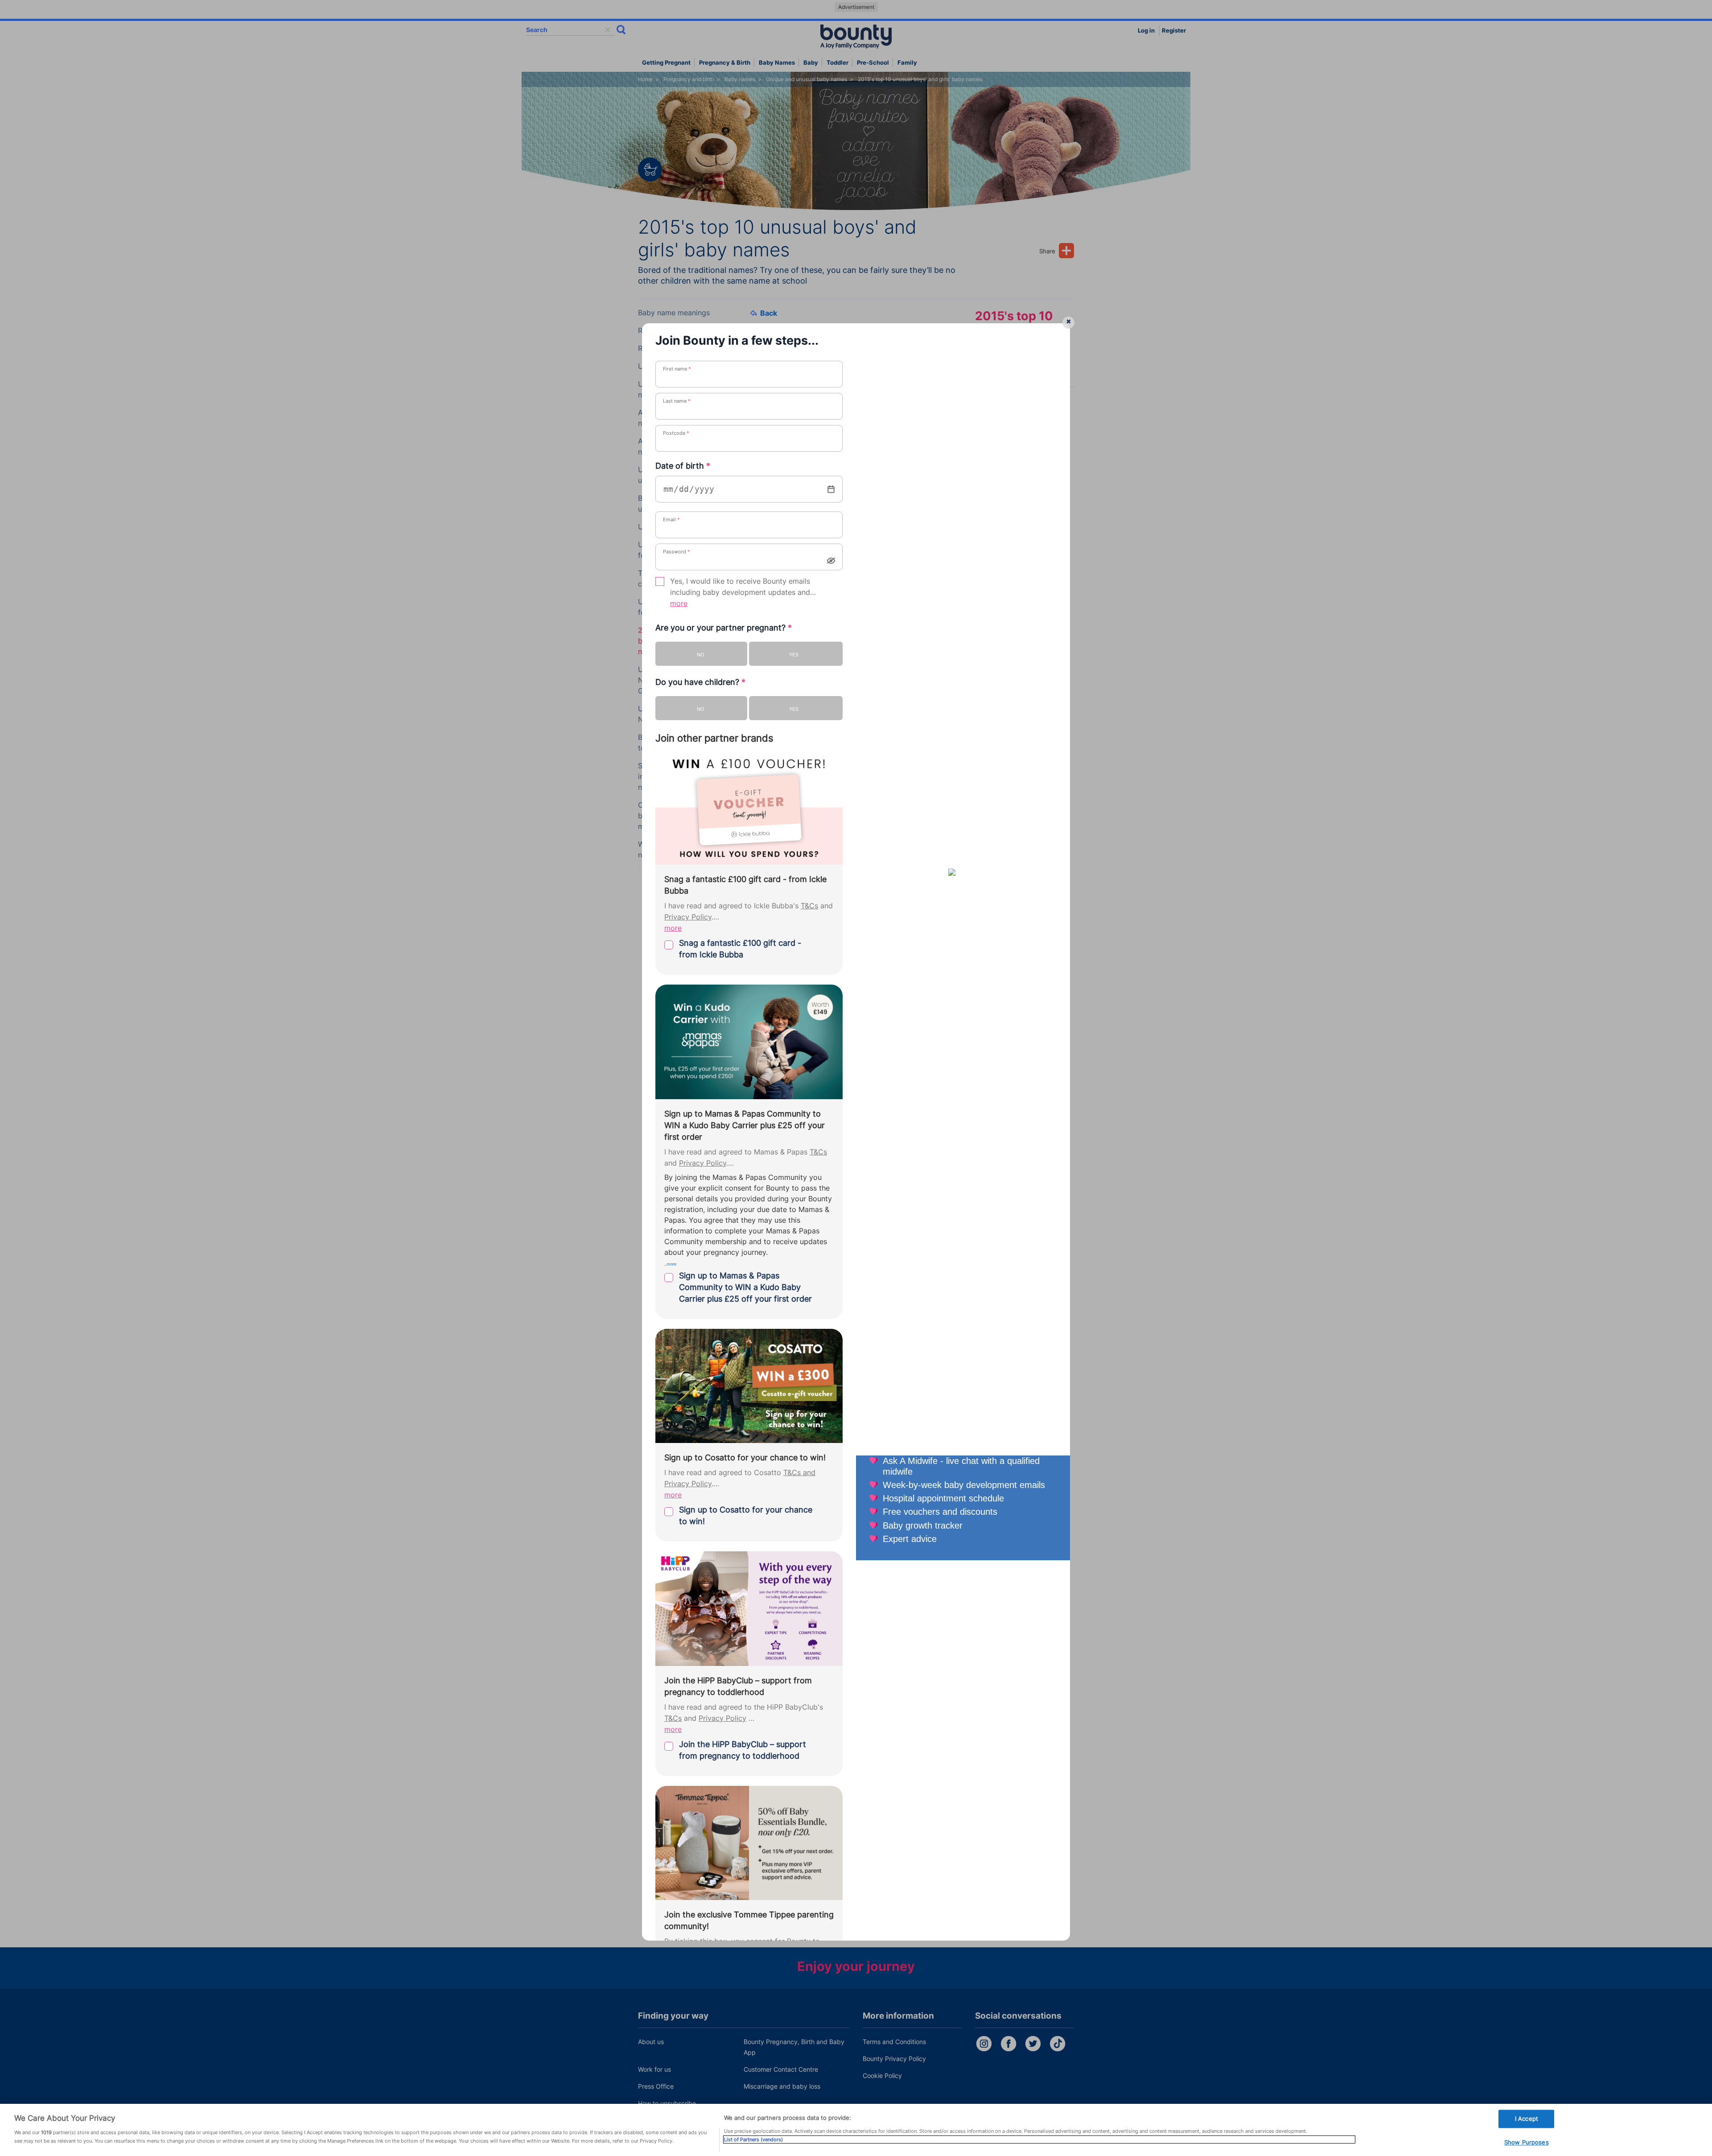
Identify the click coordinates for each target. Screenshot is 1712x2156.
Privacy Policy (688, 917)
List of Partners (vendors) (753, 2140)
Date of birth (683, 466)
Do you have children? (700, 682)
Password (677, 552)
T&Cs (809, 906)
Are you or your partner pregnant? (724, 628)
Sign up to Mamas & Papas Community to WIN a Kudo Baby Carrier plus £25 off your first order (745, 1287)
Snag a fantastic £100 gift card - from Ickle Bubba (740, 949)
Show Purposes (1527, 2143)
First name (677, 369)
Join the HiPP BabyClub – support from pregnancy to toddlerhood (743, 1750)
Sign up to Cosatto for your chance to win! (746, 1515)
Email (671, 519)
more (679, 604)
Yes (794, 655)
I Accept (1527, 2119)
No (700, 655)
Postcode (676, 433)
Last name (677, 401)
